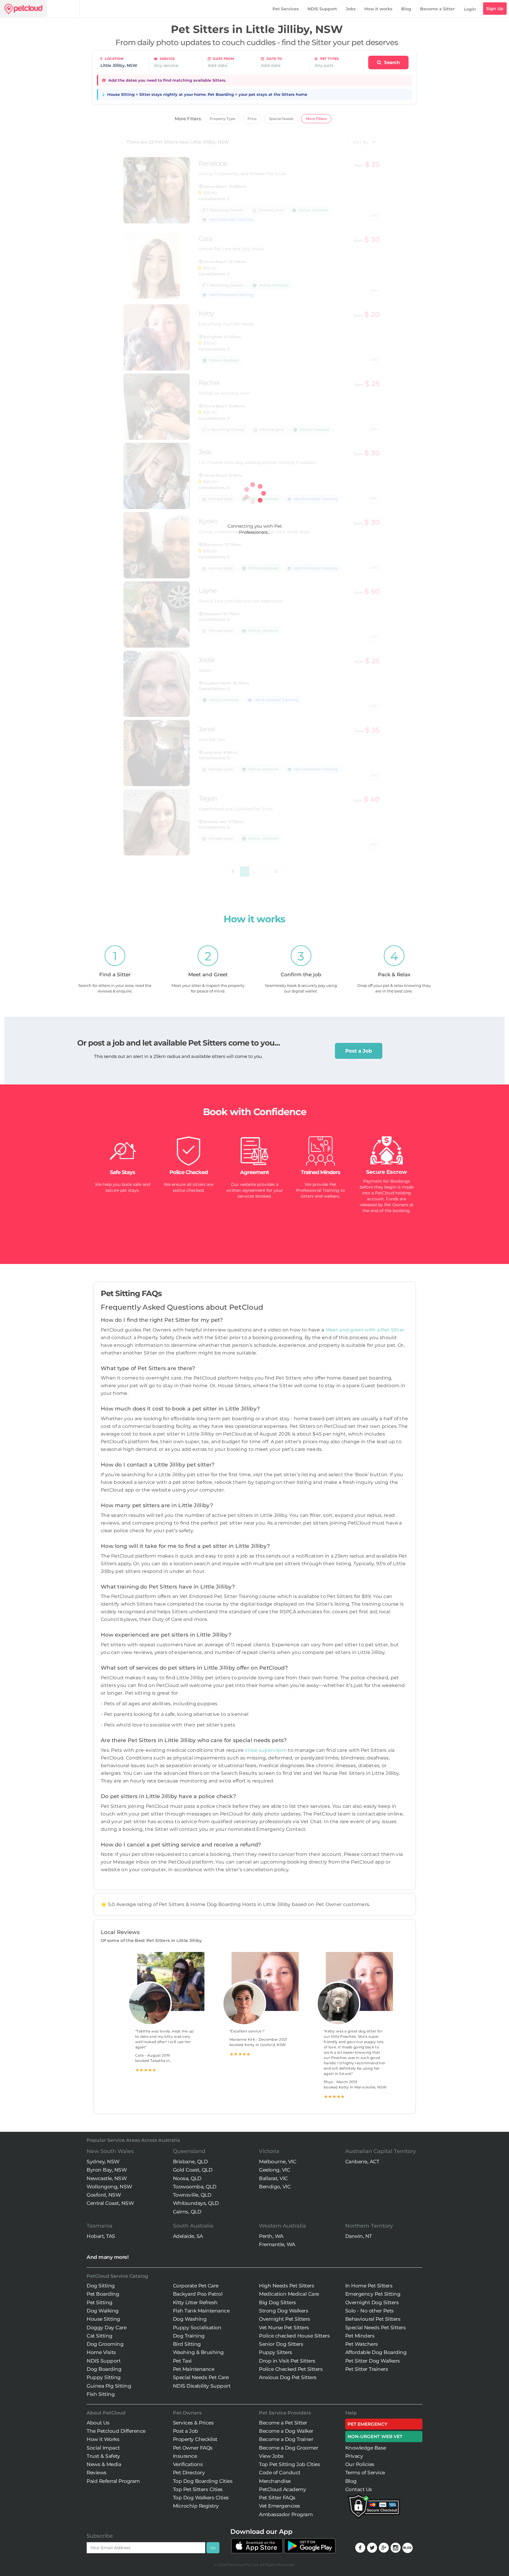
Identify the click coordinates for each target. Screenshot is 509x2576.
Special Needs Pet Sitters (376, 2328)
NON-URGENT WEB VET (375, 2436)
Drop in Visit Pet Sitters (287, 2361)
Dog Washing (190, 2319)
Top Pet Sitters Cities (198, 2489)
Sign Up (495, 9)
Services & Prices (193, 2423)
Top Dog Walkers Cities (201, 2498)
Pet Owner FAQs (193, 2448)
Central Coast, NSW (110, 2203)
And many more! (108, 2257)
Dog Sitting (101, 2286)
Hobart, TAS (101, 2236)
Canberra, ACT (362, 2162)
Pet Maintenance (194, 2369)
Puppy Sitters (276, 2352)
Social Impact (103, 2448)
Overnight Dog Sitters (372, 2302)
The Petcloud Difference (116, 2431)
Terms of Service (365, 2473)
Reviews (97, 2473)
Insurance (185, 2456)
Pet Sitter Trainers (367, 2369)
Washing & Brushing (198, 2352)
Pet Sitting (100, 2302)
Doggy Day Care (106, 2328)
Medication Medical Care (289, 2294)
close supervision (266, 1750)
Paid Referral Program (113, 2481)
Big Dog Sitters (277, 2302)
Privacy (354, 2456)
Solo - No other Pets (370, 2311)
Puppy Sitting (104, 2377)
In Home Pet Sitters (369, 2286)
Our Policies (360, 2464)
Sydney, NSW (103, 2162)
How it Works (103, 2439)
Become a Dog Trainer (286, 2439)
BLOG (408, 2548)
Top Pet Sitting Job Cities (289, 2464)
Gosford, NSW (104, 2195)
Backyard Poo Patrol (198, 2294)
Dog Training (189, 2336)
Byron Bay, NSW (107, 2170)
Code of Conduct (280, 2473)
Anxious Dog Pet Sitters (288, 2377)
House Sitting (103, 2319)
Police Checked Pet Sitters (291, 2369)
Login (470, 9)
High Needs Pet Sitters (286, 2286)
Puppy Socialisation (197, 2328)
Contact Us (359, 2489)
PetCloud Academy (282, 2489)
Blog (406, 9)
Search (391, 62)
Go (213, 2548)
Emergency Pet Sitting (373, 2294)
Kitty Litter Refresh (195, 2302)
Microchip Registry (196, 2506)
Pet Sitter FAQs (277, 2498)
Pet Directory (189, 2473)
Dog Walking (103, 2311)
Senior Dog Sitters (281, 2344)
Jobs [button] (351, 9)
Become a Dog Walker (286, 2431)
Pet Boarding (103, 2294)
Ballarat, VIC (273, 2178)
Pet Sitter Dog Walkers (373, 2361)
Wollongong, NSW (109, 2187)
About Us (98, 2423)
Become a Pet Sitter (283, 2423)
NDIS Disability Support (202, 2386)
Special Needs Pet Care (201, 2377)
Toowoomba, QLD (195, 2187)
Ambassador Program (286, 2514)
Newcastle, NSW (107, 2178)
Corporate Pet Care (196, 2286)
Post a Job (359, 1051)
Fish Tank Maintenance (201, 2311)
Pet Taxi (182, 2361)
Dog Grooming (105, 2344)
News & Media (104, 2464)
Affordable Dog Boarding (376, 2352)
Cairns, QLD (187, 2212)
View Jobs (271, 2456)
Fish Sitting (101, 2394)
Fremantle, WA (277, 2244)
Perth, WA (271, 2236)
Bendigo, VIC (275, 2187)
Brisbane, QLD (190, 2162)
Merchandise (275, 2481)
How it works (378, 9)
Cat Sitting (100, 2336)
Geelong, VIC (274, 2170)
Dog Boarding (104, 2369)
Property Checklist (195, 2439)
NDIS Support (322, 9)
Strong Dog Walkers (284, 2311)
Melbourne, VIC (277, 2162)
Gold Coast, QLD (193, 2170)
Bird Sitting (187, 2344)
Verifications (188, 2464)
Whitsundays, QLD (196, 2203)
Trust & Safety (103, 2456)
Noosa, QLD (187, 2178)
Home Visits (101, 2352)
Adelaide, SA (188, 2236)
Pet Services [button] (286, 9)
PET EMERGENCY (367, 2424)
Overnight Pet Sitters (285, 2319)
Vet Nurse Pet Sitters (284, 2328)
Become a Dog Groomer (289, 2448)
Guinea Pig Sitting (109, 2386)
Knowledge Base (366, 2448)
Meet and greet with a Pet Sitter (365, 1330)
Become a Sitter (437, 9)
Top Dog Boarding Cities (203, 2481)
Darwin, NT (359, 2236)
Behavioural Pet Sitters (373, 2319)
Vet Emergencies (280, 2506)
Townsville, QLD (192, 2195)
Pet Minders (360, 2336)
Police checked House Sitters (294, 2336)
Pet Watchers (362, 2344)
